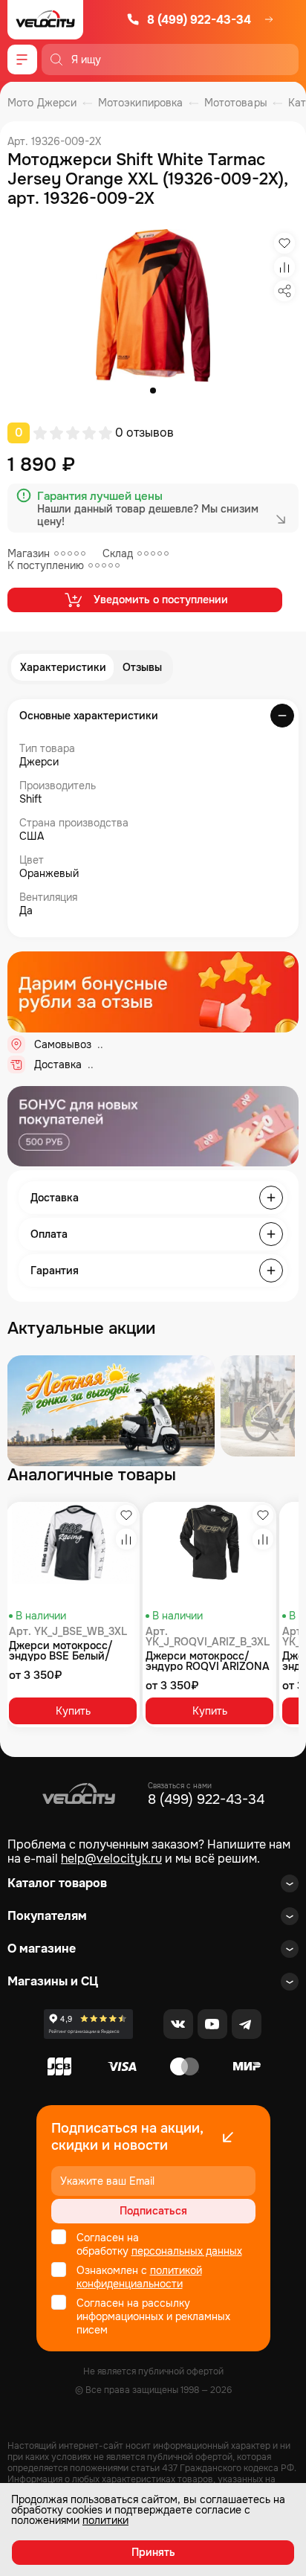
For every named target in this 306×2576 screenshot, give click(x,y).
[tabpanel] (153, 305)
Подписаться (153, 2211)
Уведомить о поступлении (161, 600)
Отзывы (142, 667)
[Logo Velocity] (45, 20)
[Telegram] (247, 2024)
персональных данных (187, 2251)
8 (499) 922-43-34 (199, 20)
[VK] (178, 2024)
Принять (153, 2552)
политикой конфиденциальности (139, 2277)
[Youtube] (212, 2024)
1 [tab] (153, 391)
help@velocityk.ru (111, 1859)
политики (105, 2520)
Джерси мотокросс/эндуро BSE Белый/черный (61, 1651)
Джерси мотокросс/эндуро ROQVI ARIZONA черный (208, 1661)
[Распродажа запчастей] (111, 1411)
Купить (73, 1711)
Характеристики (63, 667)
